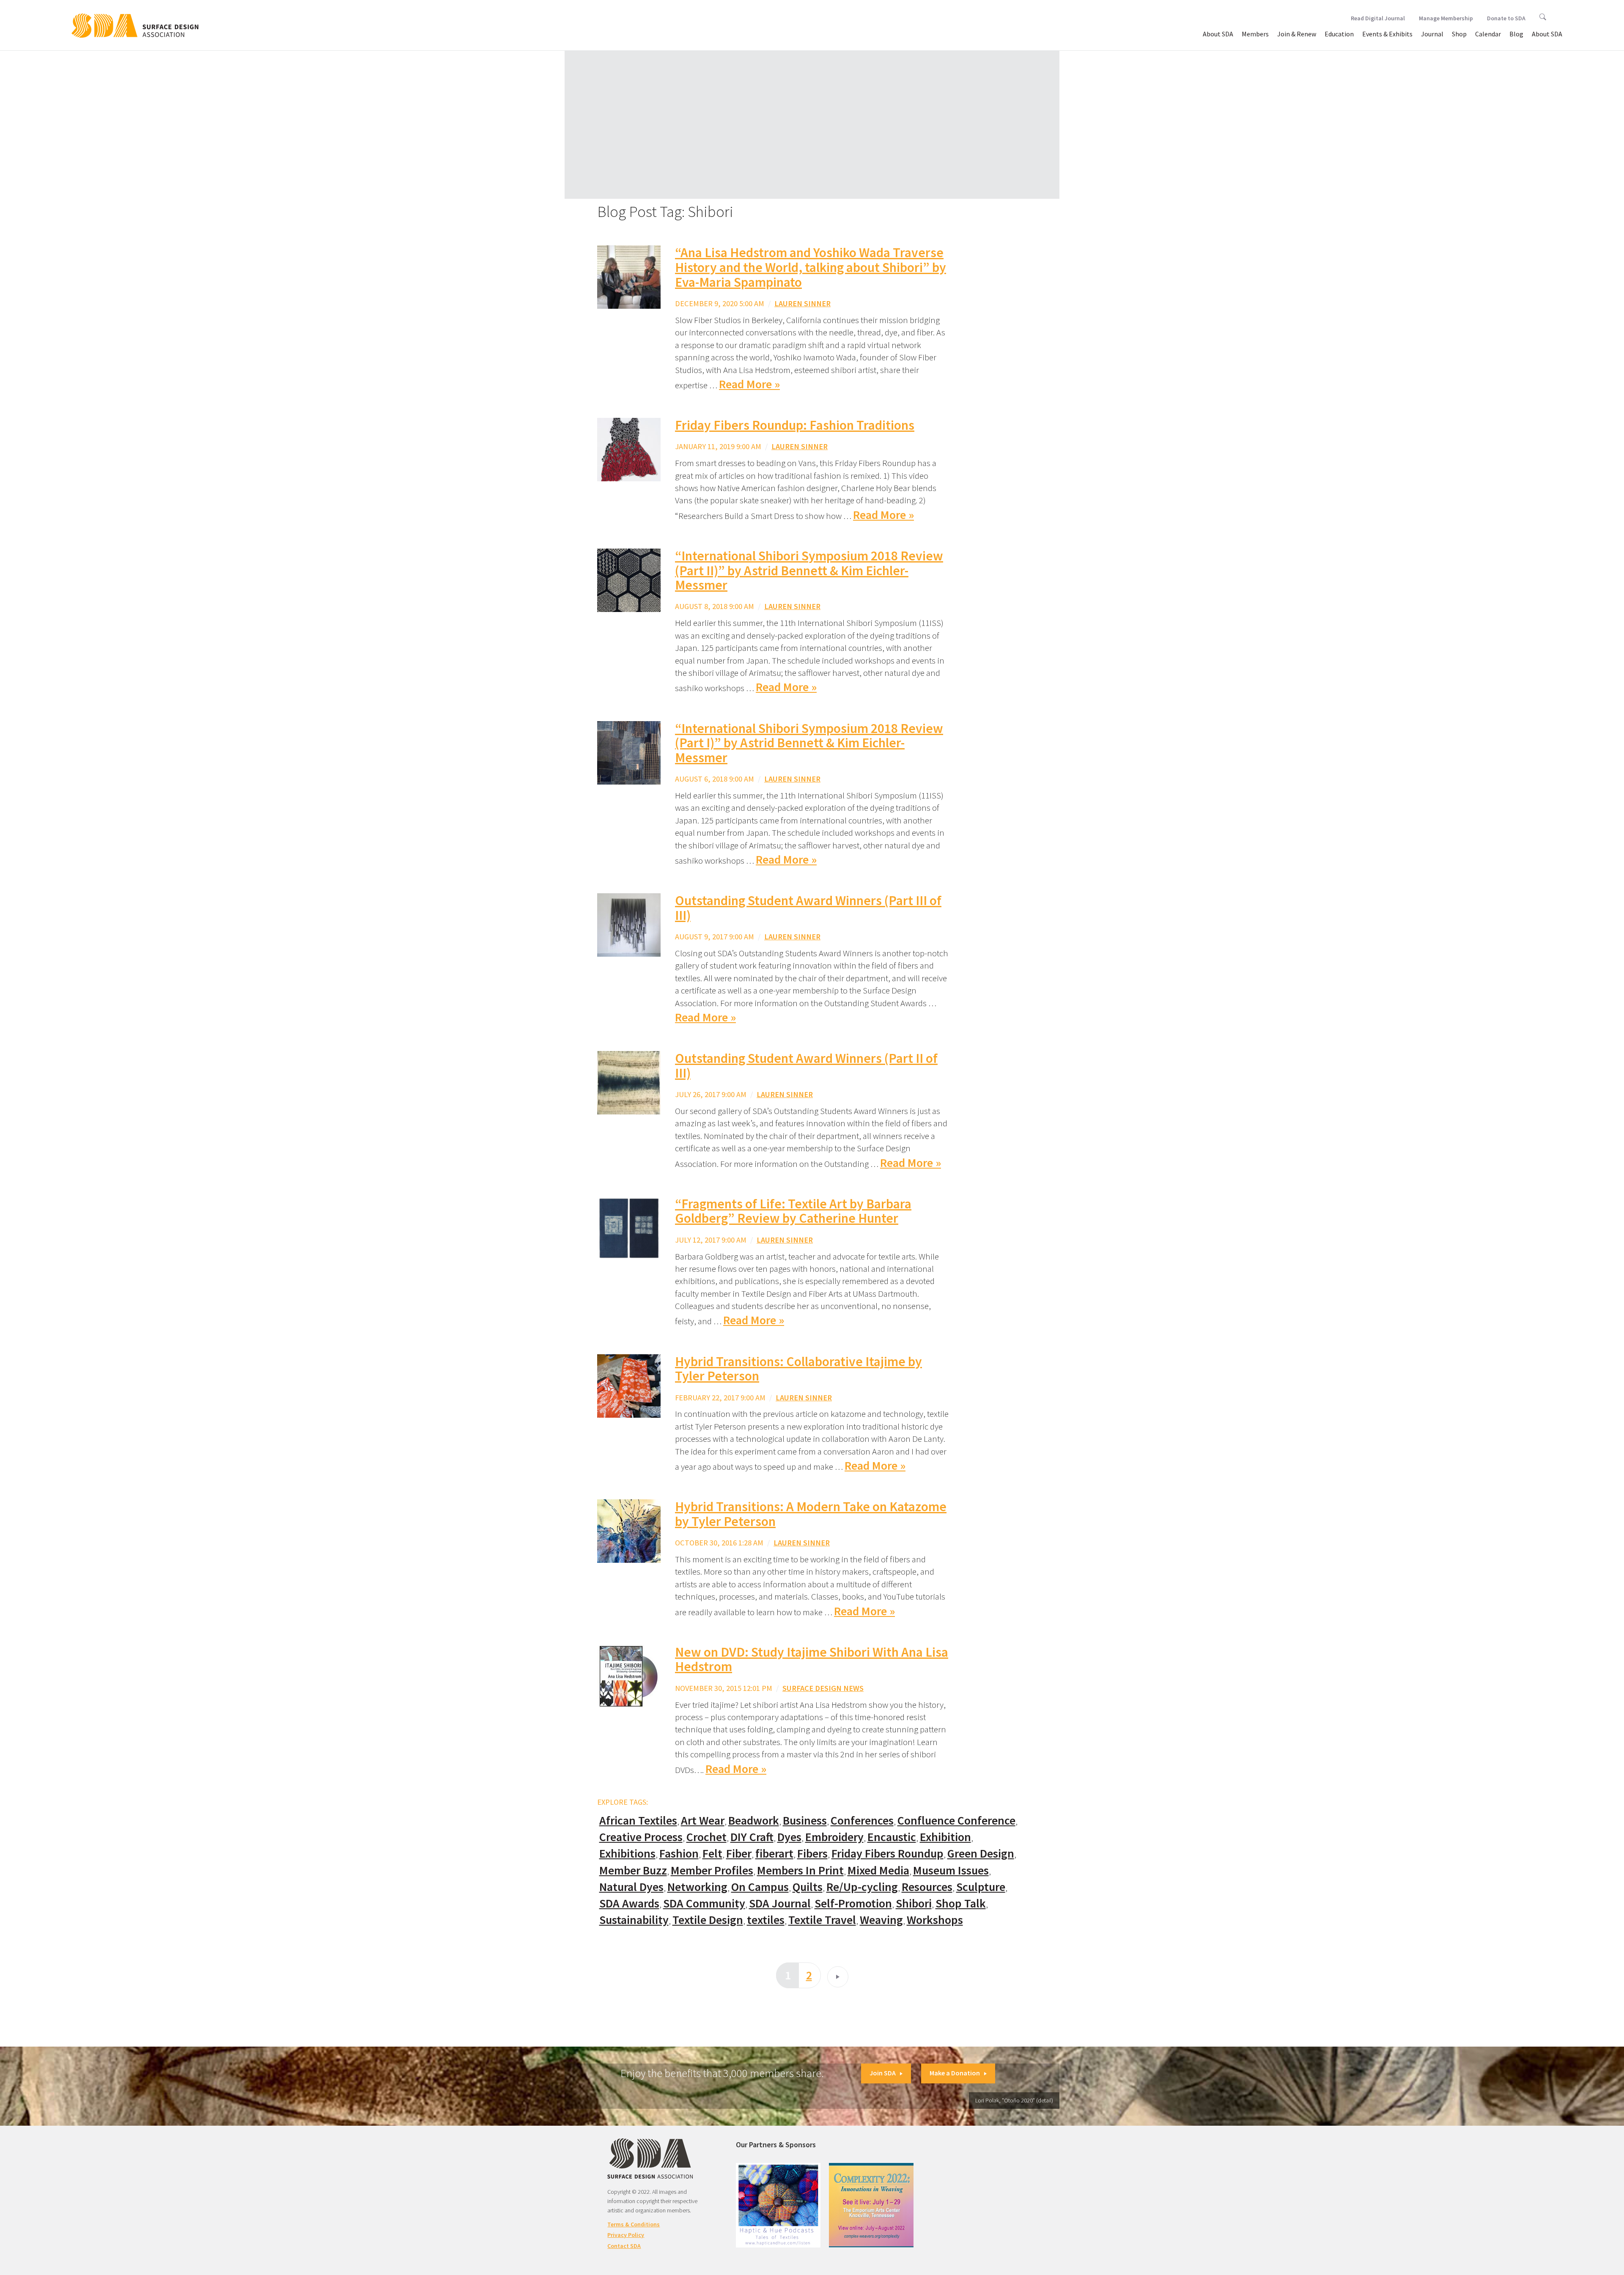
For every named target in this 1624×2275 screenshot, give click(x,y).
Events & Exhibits (1387, 34)
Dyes (789, 1837)
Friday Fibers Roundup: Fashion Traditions (795, 425)
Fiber (739, 1854)
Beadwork (754, 1821)
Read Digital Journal (1378, 18)
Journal (1432, 34)
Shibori (914, 1903)
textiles (766, 1920)
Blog (1516, 34)
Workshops (935, 1920)
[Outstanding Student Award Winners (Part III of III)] (629, 924)
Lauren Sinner (802, 303)
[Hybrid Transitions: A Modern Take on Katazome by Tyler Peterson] (629, 1530)
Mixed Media (878, 1870)
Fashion (679, 1854)
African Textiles (638, 1821)
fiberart (774, 1854)
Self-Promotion (853, 1903)
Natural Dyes (631, 1887)
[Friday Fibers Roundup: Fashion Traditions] (629, 449)
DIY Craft (752, 1837)
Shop (1459, 34)
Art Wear (703, 1821)
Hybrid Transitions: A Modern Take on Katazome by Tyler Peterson (811, 1514)
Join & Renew (1297, 34)
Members (1255, 34)
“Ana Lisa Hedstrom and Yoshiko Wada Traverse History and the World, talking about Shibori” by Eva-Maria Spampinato (811, 267)
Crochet (706, 1837)
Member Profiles (712, 1870)
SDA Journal (780, 1903)
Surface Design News (823, 1688)
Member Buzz (633, 1870)
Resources (927, 1887)
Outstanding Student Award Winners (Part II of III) (806, 1066)
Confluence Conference (956, 1821)
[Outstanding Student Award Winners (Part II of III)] (629, 1082)
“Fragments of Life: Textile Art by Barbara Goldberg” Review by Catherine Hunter (793, 1211)
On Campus (760, 1887)
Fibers (812, 1854)
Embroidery (834, 1837)
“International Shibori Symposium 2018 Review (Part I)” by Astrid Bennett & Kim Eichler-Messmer (809, 743)
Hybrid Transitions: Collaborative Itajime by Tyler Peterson (798, 1369)
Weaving (881, 1920)
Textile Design (708, 1920)
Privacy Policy (626, 2235)
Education (1339, 34)
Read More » (749, 384)
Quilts (808, 1887)
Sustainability (634, 1920)
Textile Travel (822, 1920)
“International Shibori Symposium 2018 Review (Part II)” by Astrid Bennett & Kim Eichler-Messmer (809, 570)
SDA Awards (629, 1903)
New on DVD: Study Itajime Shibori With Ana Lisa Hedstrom (812, 1659)
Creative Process (641, 1837)
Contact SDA (624, 2246)
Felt (712, 1854)
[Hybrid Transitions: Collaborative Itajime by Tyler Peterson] (629, 1385)
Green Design (981, 1854)
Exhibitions (627, 1854)
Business (805, 1821)
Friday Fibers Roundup (887, 1854)
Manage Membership (1446, 18)
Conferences (862, 1821)
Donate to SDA (1506, 18)
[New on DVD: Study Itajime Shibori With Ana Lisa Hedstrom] (629, 1675)
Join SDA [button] (883, 2073)
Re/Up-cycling (862, 1887)
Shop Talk (961, 1903)
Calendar (1488, 34)
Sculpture (981, 1887)
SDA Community (704, 1903)
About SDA (1218, 34)
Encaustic (892, 1837)
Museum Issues (951, 1870)
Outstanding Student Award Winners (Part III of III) (808, 908)
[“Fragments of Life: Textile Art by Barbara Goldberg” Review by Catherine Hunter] (629, 1227)
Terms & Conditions (634, 2224)
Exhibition (945, 1837)
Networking (697, 1887)
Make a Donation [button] (955, 2073)
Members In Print (800, 1870)
